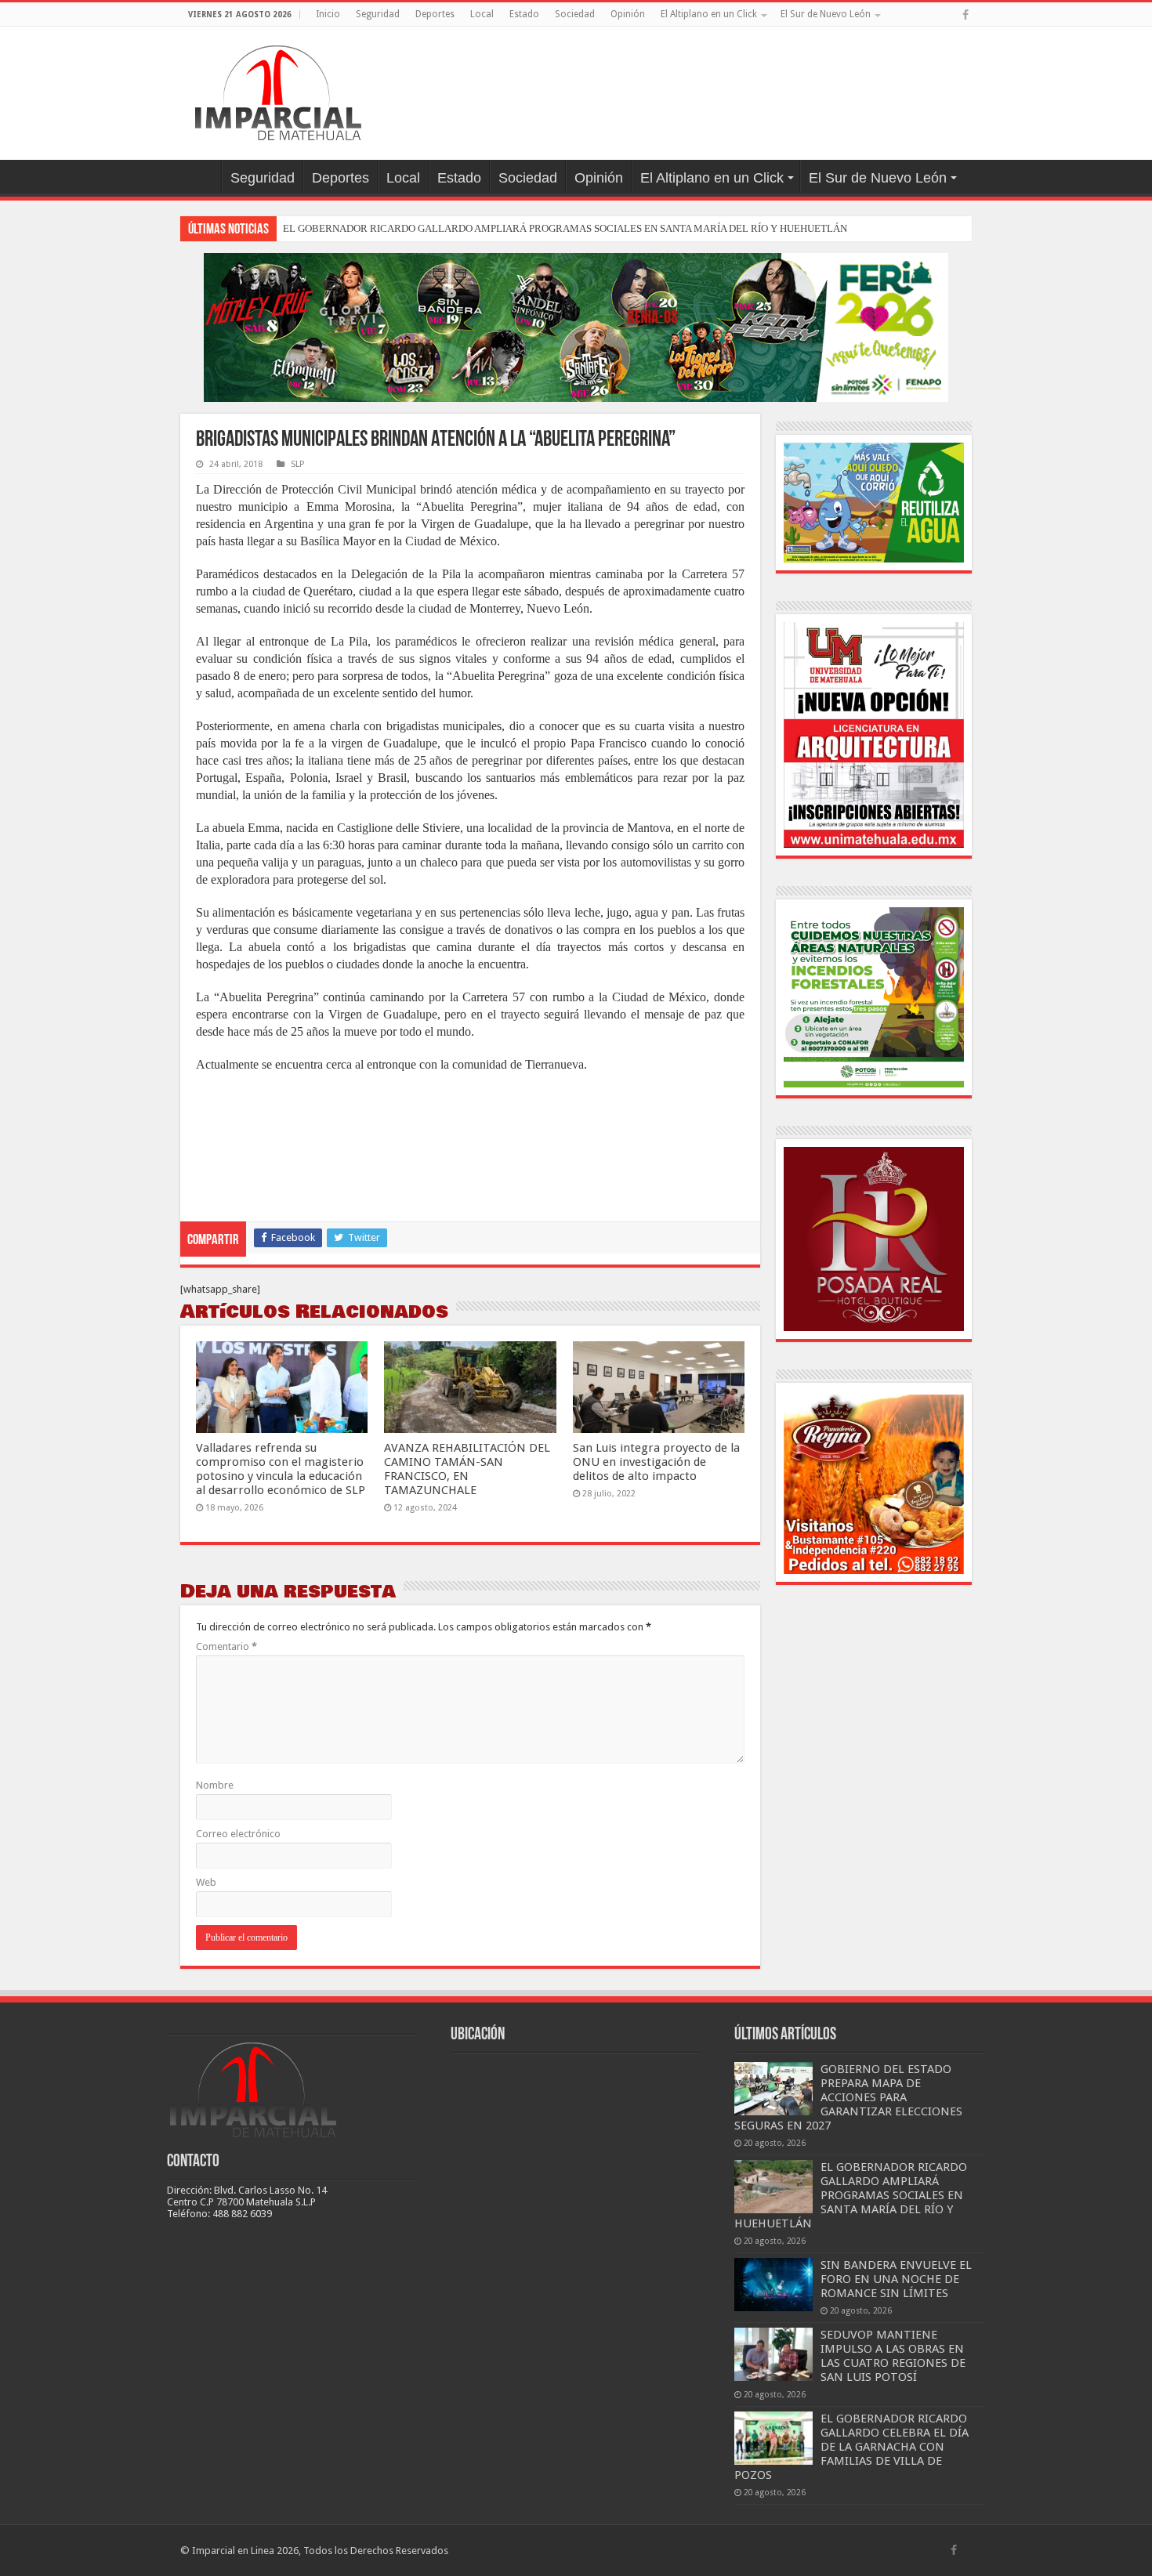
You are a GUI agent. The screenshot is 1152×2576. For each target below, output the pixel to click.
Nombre (215, 1785)
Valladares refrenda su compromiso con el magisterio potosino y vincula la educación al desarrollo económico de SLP (281, 1469)
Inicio (328, 14)
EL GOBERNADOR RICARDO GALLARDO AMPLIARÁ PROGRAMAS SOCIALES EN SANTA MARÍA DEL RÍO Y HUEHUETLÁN (565, 228)
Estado (524, 14)
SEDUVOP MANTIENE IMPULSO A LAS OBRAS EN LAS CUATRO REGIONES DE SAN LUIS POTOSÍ (893, 2356)
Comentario (226, 1646)
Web (206, 1882)
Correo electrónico (238, 1834)
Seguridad (378, 14)
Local (482, 14)
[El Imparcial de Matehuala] (278, 90)
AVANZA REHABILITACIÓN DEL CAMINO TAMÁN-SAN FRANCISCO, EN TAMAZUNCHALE (467, 1469)
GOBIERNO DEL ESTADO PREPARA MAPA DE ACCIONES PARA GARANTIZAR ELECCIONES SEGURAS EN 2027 (848, 2097)
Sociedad (575, 14)
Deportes (435, 14)
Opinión (628, 14)
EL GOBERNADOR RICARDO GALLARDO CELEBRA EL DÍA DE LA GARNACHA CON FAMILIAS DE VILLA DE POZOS (851, 2447)
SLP (297, 464)
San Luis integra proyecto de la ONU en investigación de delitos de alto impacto (656, 1462)
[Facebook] (965, 15)
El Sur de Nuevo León (826, 14)
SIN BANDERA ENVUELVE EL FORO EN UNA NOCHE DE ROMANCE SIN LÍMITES (896, 2279)
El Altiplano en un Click (709, 14)
